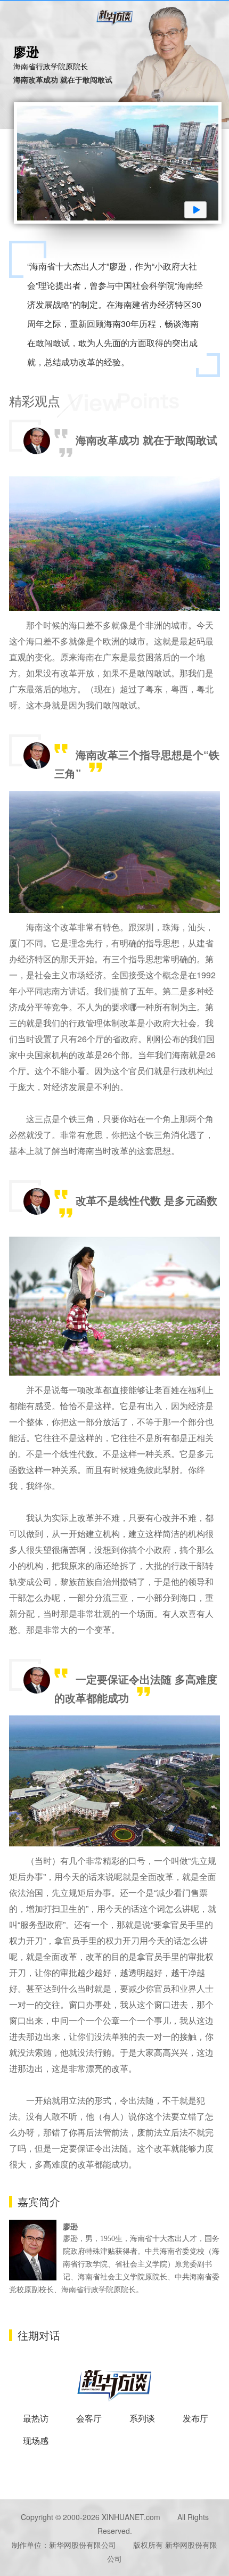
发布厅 (195, 2418)
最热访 (36, 2418)
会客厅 (89, 2418)
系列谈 (142, 2418)
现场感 (36, 2440)
